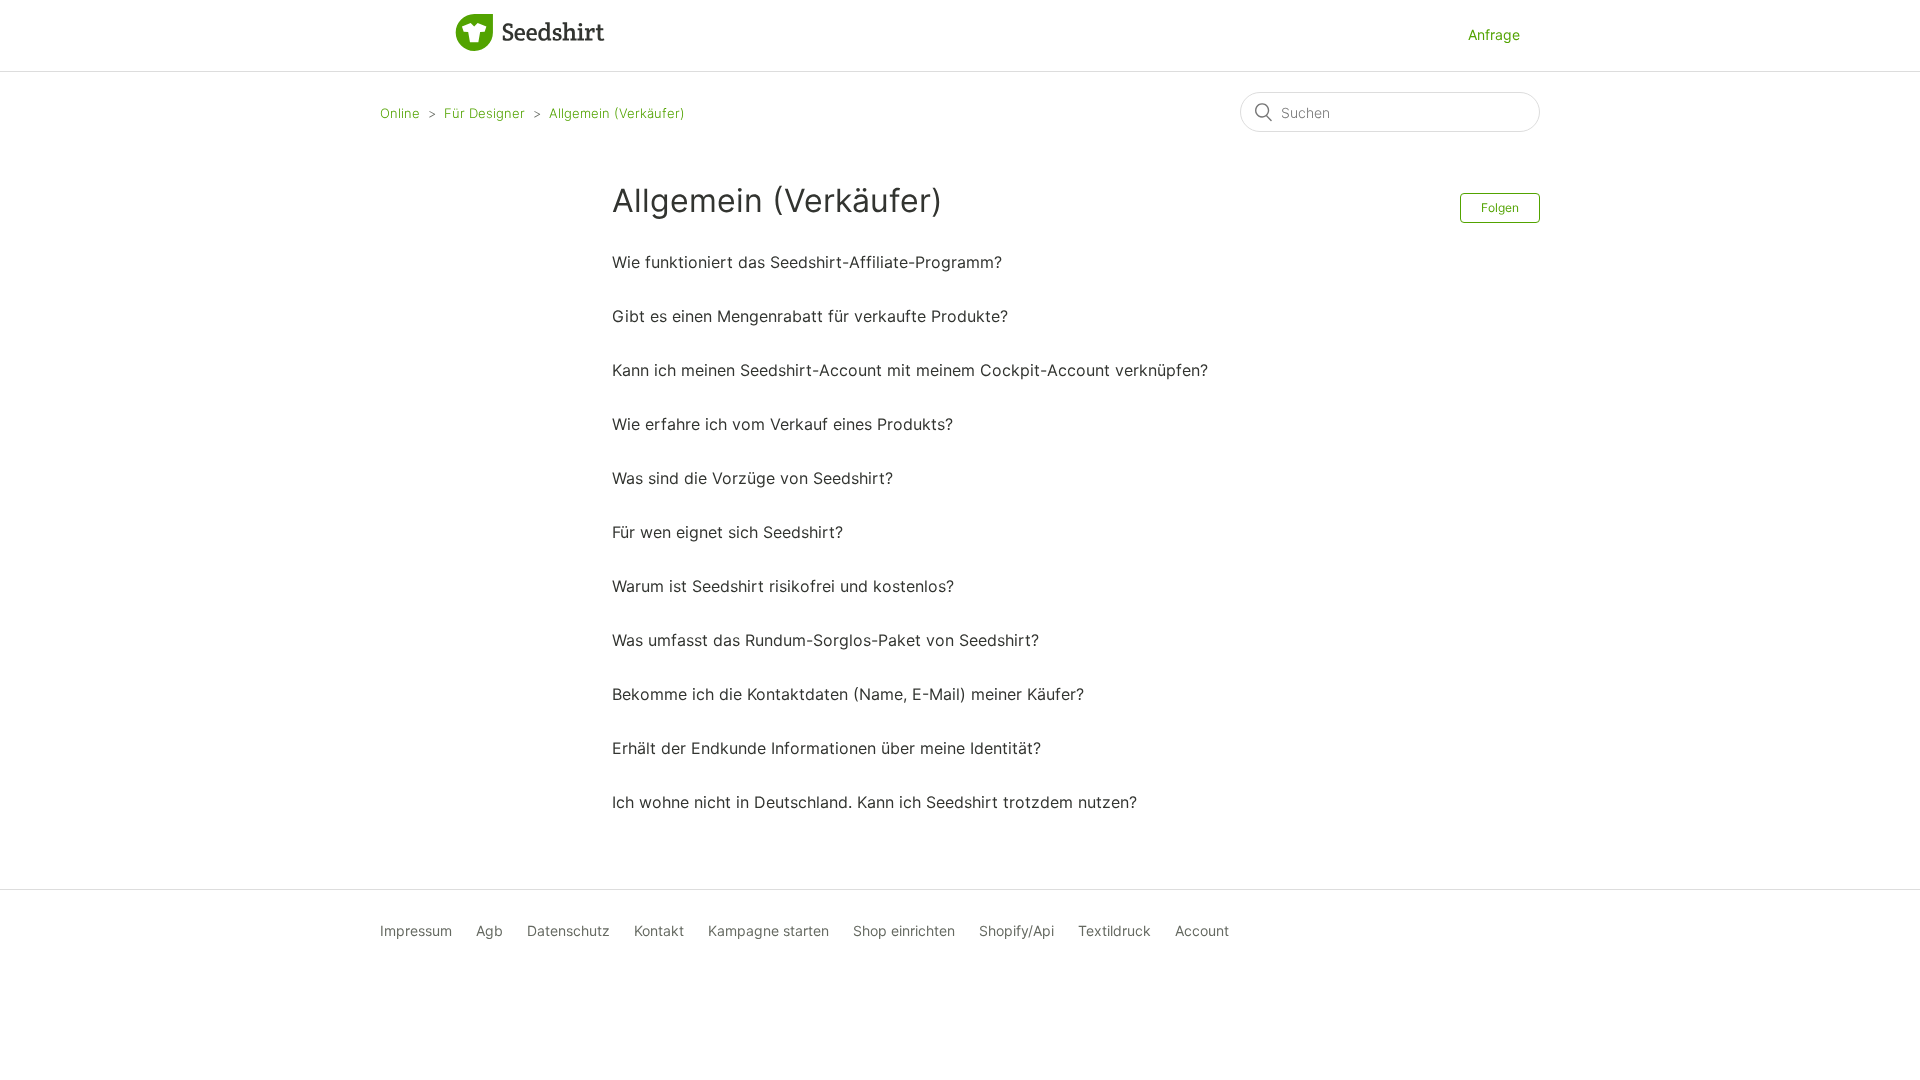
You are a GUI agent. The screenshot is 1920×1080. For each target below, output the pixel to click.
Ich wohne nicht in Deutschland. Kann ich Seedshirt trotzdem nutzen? (874, 802)
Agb (489, 930)
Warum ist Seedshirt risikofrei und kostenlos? (783, 586)
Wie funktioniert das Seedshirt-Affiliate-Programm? (807, 262)
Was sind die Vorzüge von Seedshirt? (752, 478)
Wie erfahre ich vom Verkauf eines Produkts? (782, 424)
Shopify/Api (1016, 930)
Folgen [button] (1500, 207)
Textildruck (1114, 930)
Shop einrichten (904, 930)
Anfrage (1494, 34)
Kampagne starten (768, 930)
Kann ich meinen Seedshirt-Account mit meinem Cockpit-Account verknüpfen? (910, 370)
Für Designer (484, 113)
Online (400, 113)
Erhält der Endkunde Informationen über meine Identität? (826, 748)
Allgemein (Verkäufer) (617, 113)
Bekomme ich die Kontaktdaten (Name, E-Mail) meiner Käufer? (848, 694)
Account (1202, 930)
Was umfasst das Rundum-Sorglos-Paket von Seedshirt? (825, 640)
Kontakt (659, 930)
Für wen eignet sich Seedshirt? (727, 532)
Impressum (416, 930)
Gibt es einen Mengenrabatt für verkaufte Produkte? (810, 316)
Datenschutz (568, 930)
